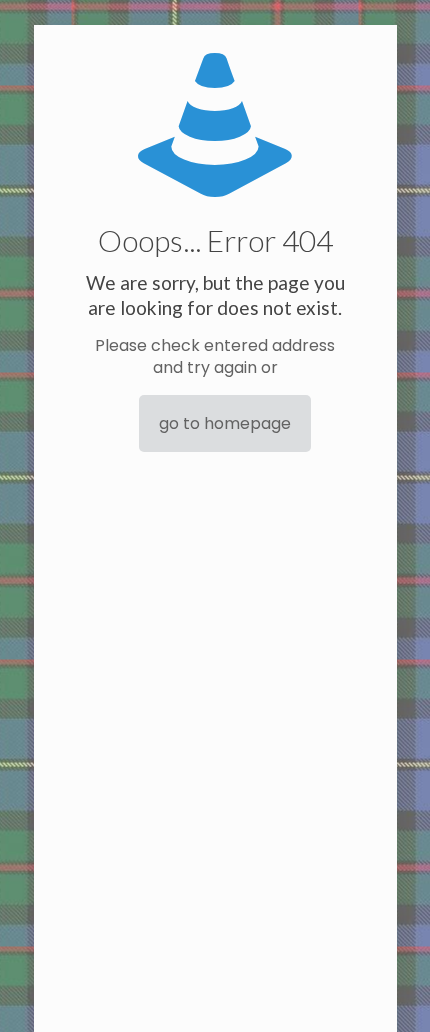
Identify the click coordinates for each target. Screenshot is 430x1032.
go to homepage (225, 423)
